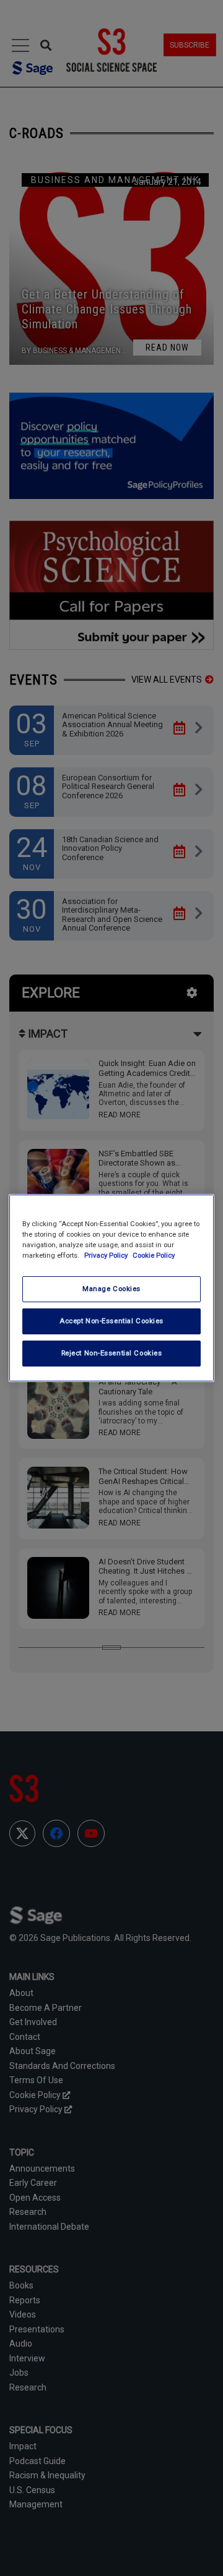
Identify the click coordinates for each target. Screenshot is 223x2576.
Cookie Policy (154, 1255)
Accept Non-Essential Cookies (111, 1321)
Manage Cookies (111, 1289)
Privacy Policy (107, 1255)
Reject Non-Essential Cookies (112, 1353)
